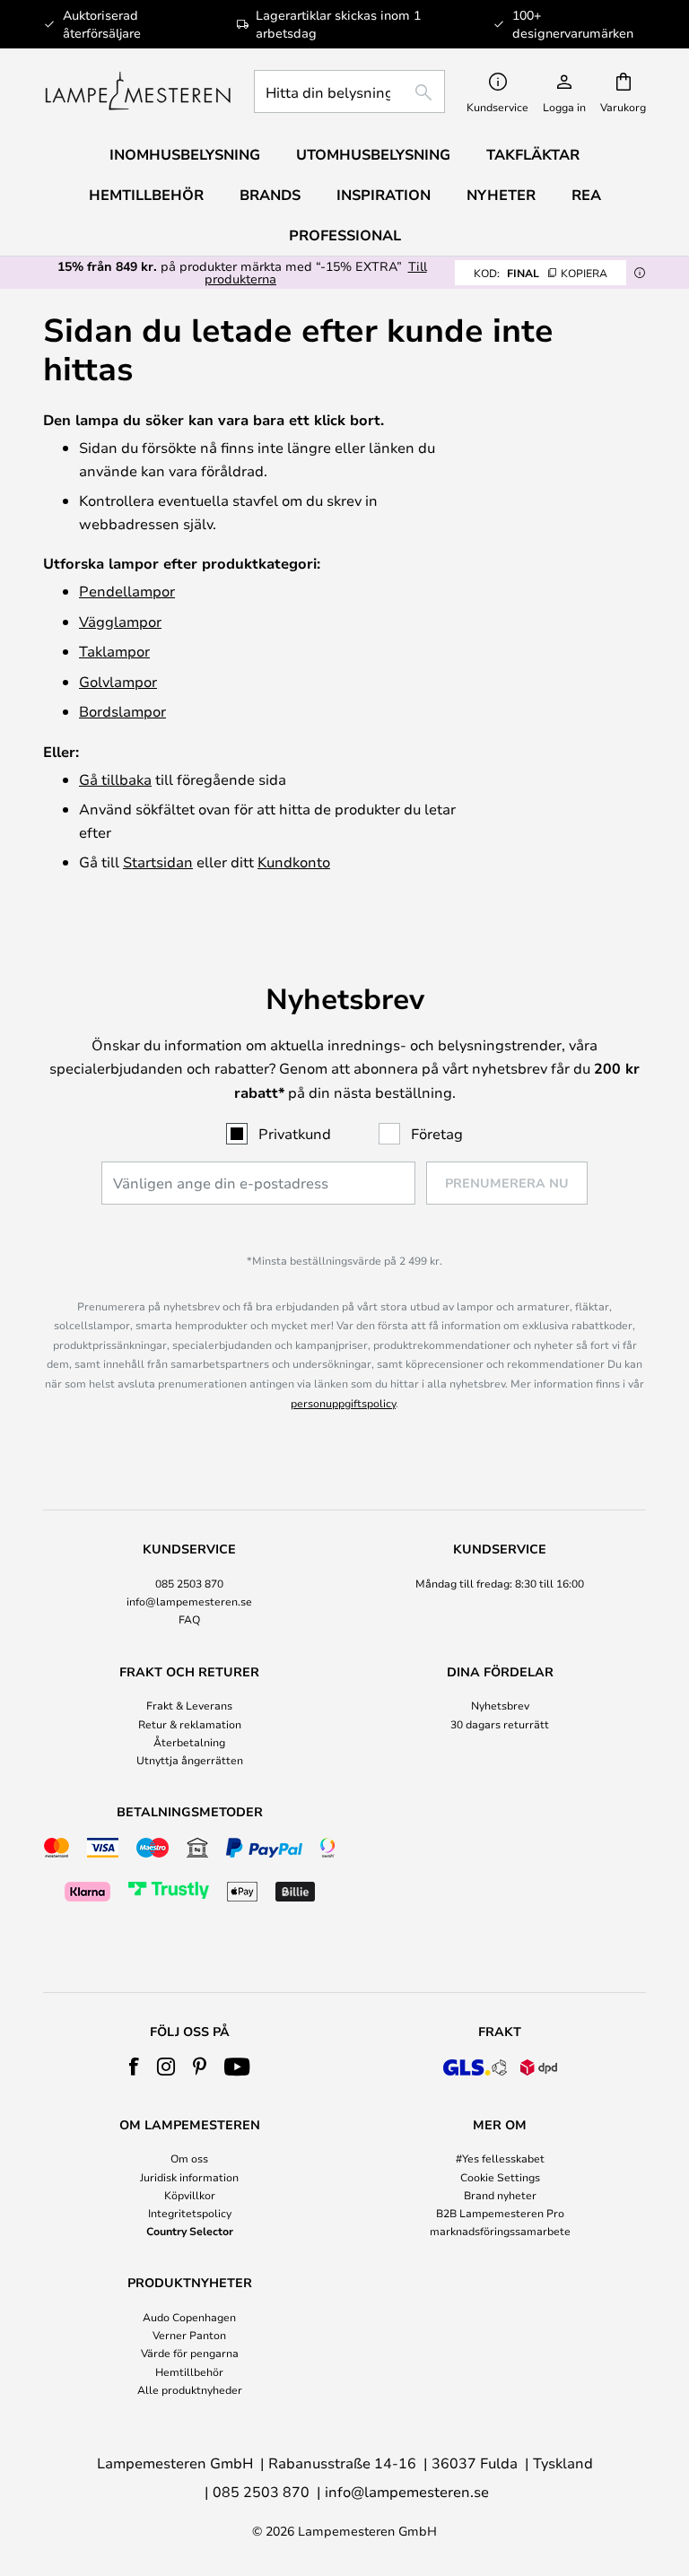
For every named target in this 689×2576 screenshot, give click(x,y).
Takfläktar (533, 154)
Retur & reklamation (190, 1724)
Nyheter (501, 195)
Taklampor (114, 651)
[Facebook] (134, 2067)
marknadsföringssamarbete (500, 2231)
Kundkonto (294, 862)
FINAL (541, 273)
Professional (345, 235)
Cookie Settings (500, 2177)
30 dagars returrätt (500, 1724)
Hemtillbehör (189, 2371)
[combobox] (349, 91)
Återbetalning (189, 1742)
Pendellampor (127, 591)
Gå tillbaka (115, 779)
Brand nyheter (500, 2195)
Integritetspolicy (190, 2213)
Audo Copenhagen (189, 2317)
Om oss (189, 2158)
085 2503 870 (189, 1583)
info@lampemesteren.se (189, 1601)
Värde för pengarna (190, 2353)
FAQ (189, 1619)
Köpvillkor (190, 2195)
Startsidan (158, 862)
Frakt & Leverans (189, 1705)
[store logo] (138, 91)
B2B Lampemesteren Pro (500, 2213)
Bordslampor (122, 711)
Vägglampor (120, 621)
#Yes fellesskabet (500, 2158)
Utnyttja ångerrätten (190, 1760)
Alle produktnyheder (190, 2389)
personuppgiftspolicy (343, 1403)
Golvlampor (118, 681)
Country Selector (190, 2231)
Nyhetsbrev (500, 1705)
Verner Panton (189, 2335)
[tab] (189, 1585)
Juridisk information (189, 2177)
